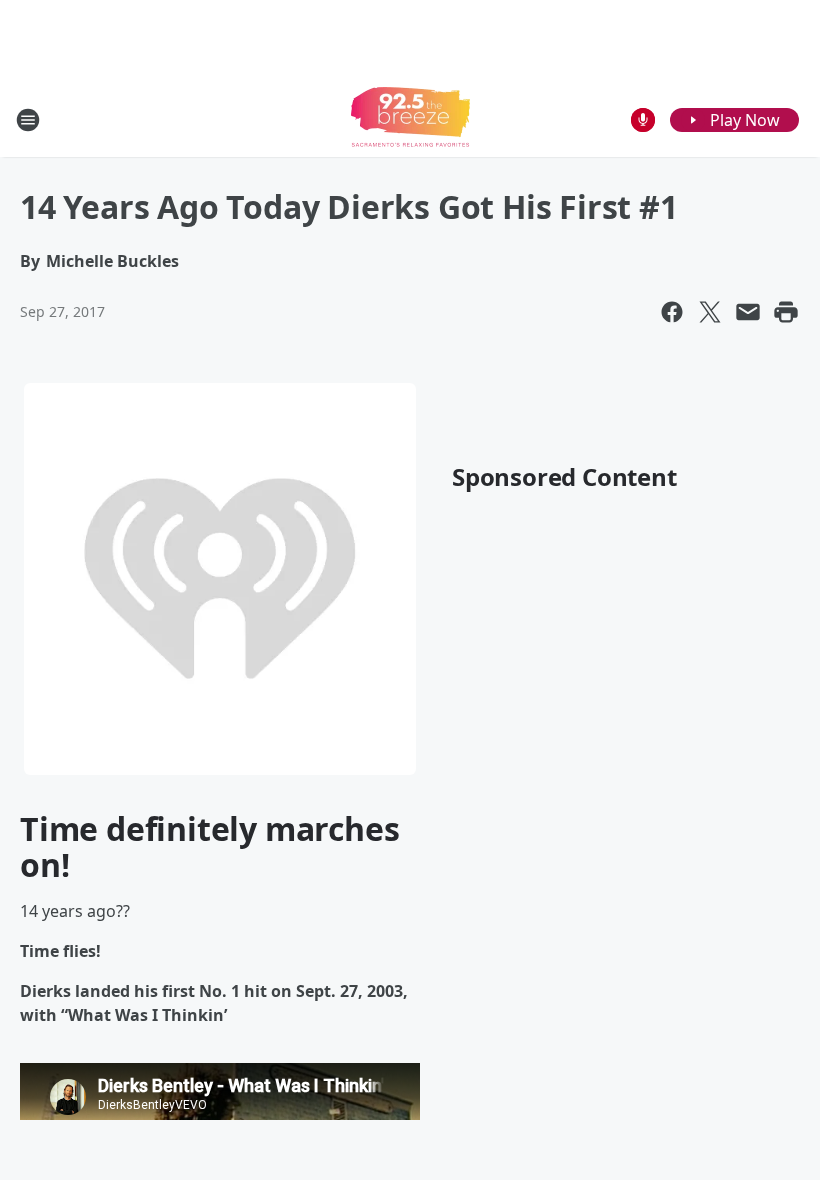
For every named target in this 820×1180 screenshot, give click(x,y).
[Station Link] (410, 119)
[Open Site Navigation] (28, 120)
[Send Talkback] (643, 120)
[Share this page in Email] (748, 312)
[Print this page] (786, 312)
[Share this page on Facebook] (672, 312)
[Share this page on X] (710, 312)
